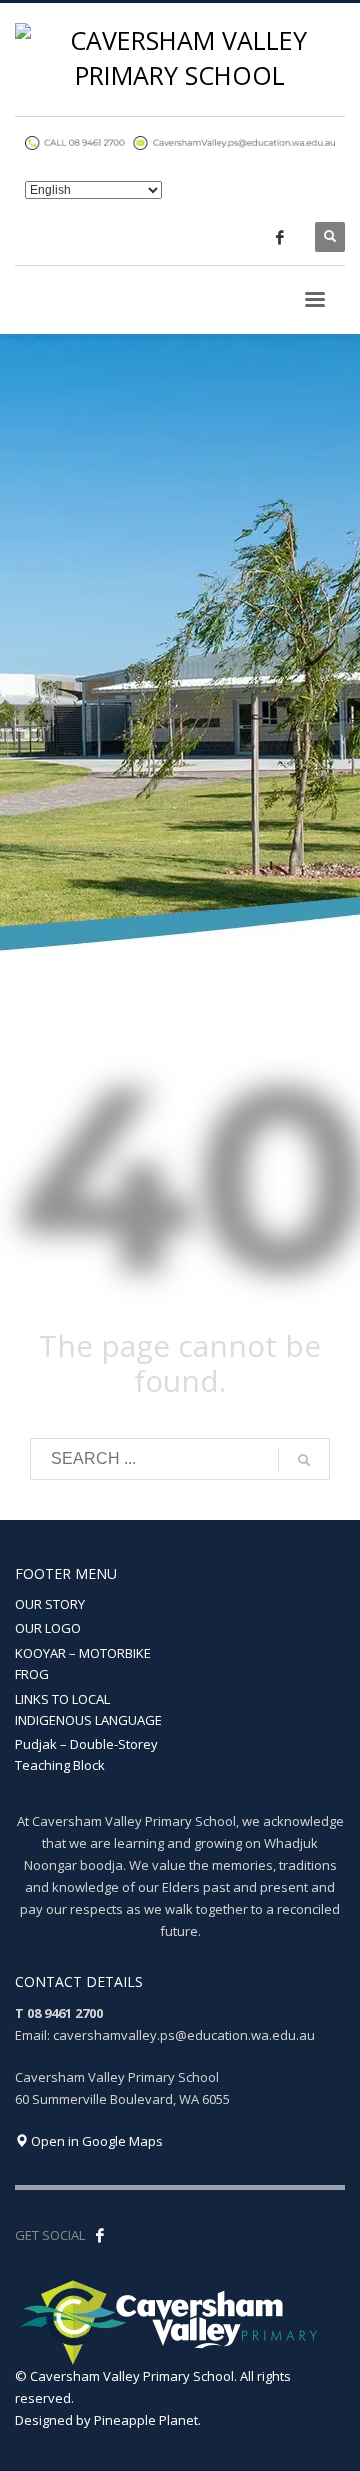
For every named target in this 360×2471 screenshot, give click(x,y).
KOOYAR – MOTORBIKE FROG (83, 1663)
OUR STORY (50, 1604)
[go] (304, 1460)
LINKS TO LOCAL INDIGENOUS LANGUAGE (88, 1709)
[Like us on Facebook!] (100, 2235)
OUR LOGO (48, 1628)
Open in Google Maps (95, 2141)
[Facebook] (280, 237)
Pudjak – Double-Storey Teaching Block (86, 1754)
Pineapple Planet (146, 2420)
